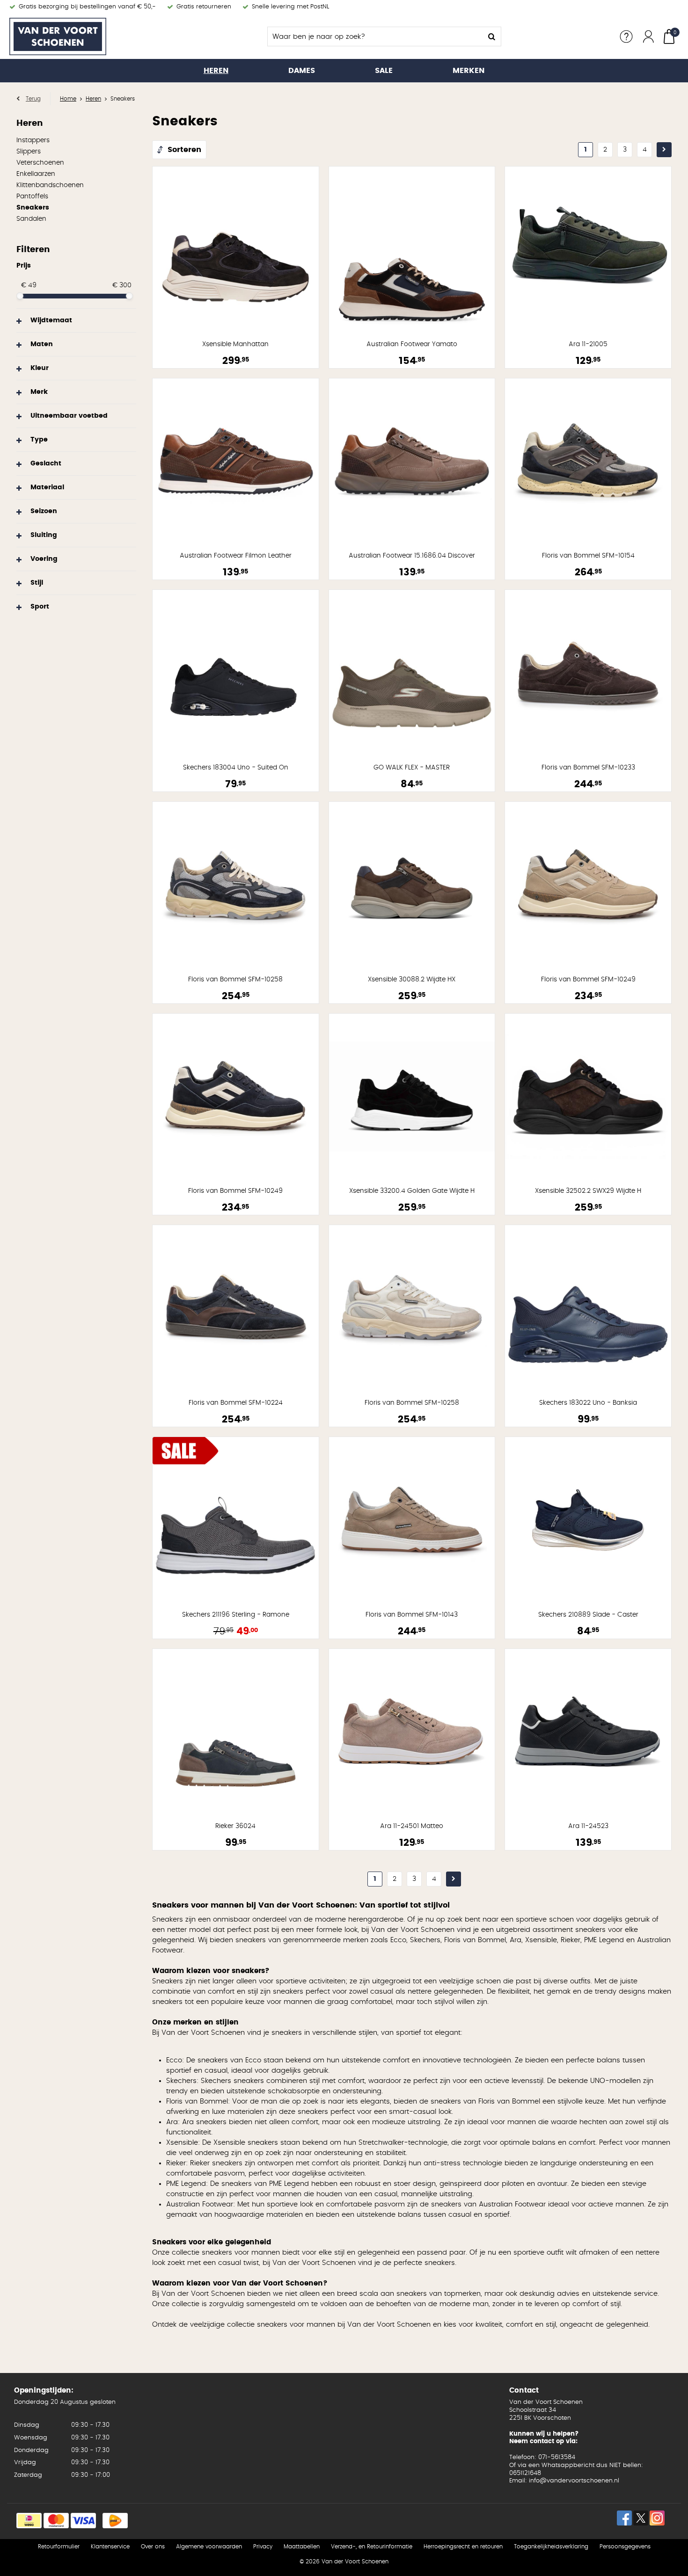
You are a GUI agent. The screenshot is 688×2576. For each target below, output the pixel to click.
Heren (216, 71)
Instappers (33, 140)
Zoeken (491, 36)
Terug (33, 99)
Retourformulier (59, 2547)
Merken (468, 71)
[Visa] (83, 2521)
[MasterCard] (56, 2521)
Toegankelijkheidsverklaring (551, 2547)
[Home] (80, 36)
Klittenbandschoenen (50, 185)
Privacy (263, 2547)
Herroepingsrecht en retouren (463, 2547)
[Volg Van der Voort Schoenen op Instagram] (657, 2518)
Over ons (153, 2547)
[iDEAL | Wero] (29, 2521)
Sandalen (31, 219)
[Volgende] (664, 150)
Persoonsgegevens (625, 2547)
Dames (302, 71)
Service (626, 36)
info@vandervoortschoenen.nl (574, 2481)
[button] (76, 320)
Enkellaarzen (36, 174)
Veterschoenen (40, 163)
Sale (384, 71)
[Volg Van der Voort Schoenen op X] (641, 2518)
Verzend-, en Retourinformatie (372, 2547)
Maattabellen (302, 2547)
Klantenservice (110, 2547)
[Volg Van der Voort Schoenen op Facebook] (624, 2518)
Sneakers (33, 208)
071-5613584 (557, 2457)
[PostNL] (115, 2521)
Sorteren (184, 150)
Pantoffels (32, 196)
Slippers (29, 152)
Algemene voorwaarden (209, 2547)
